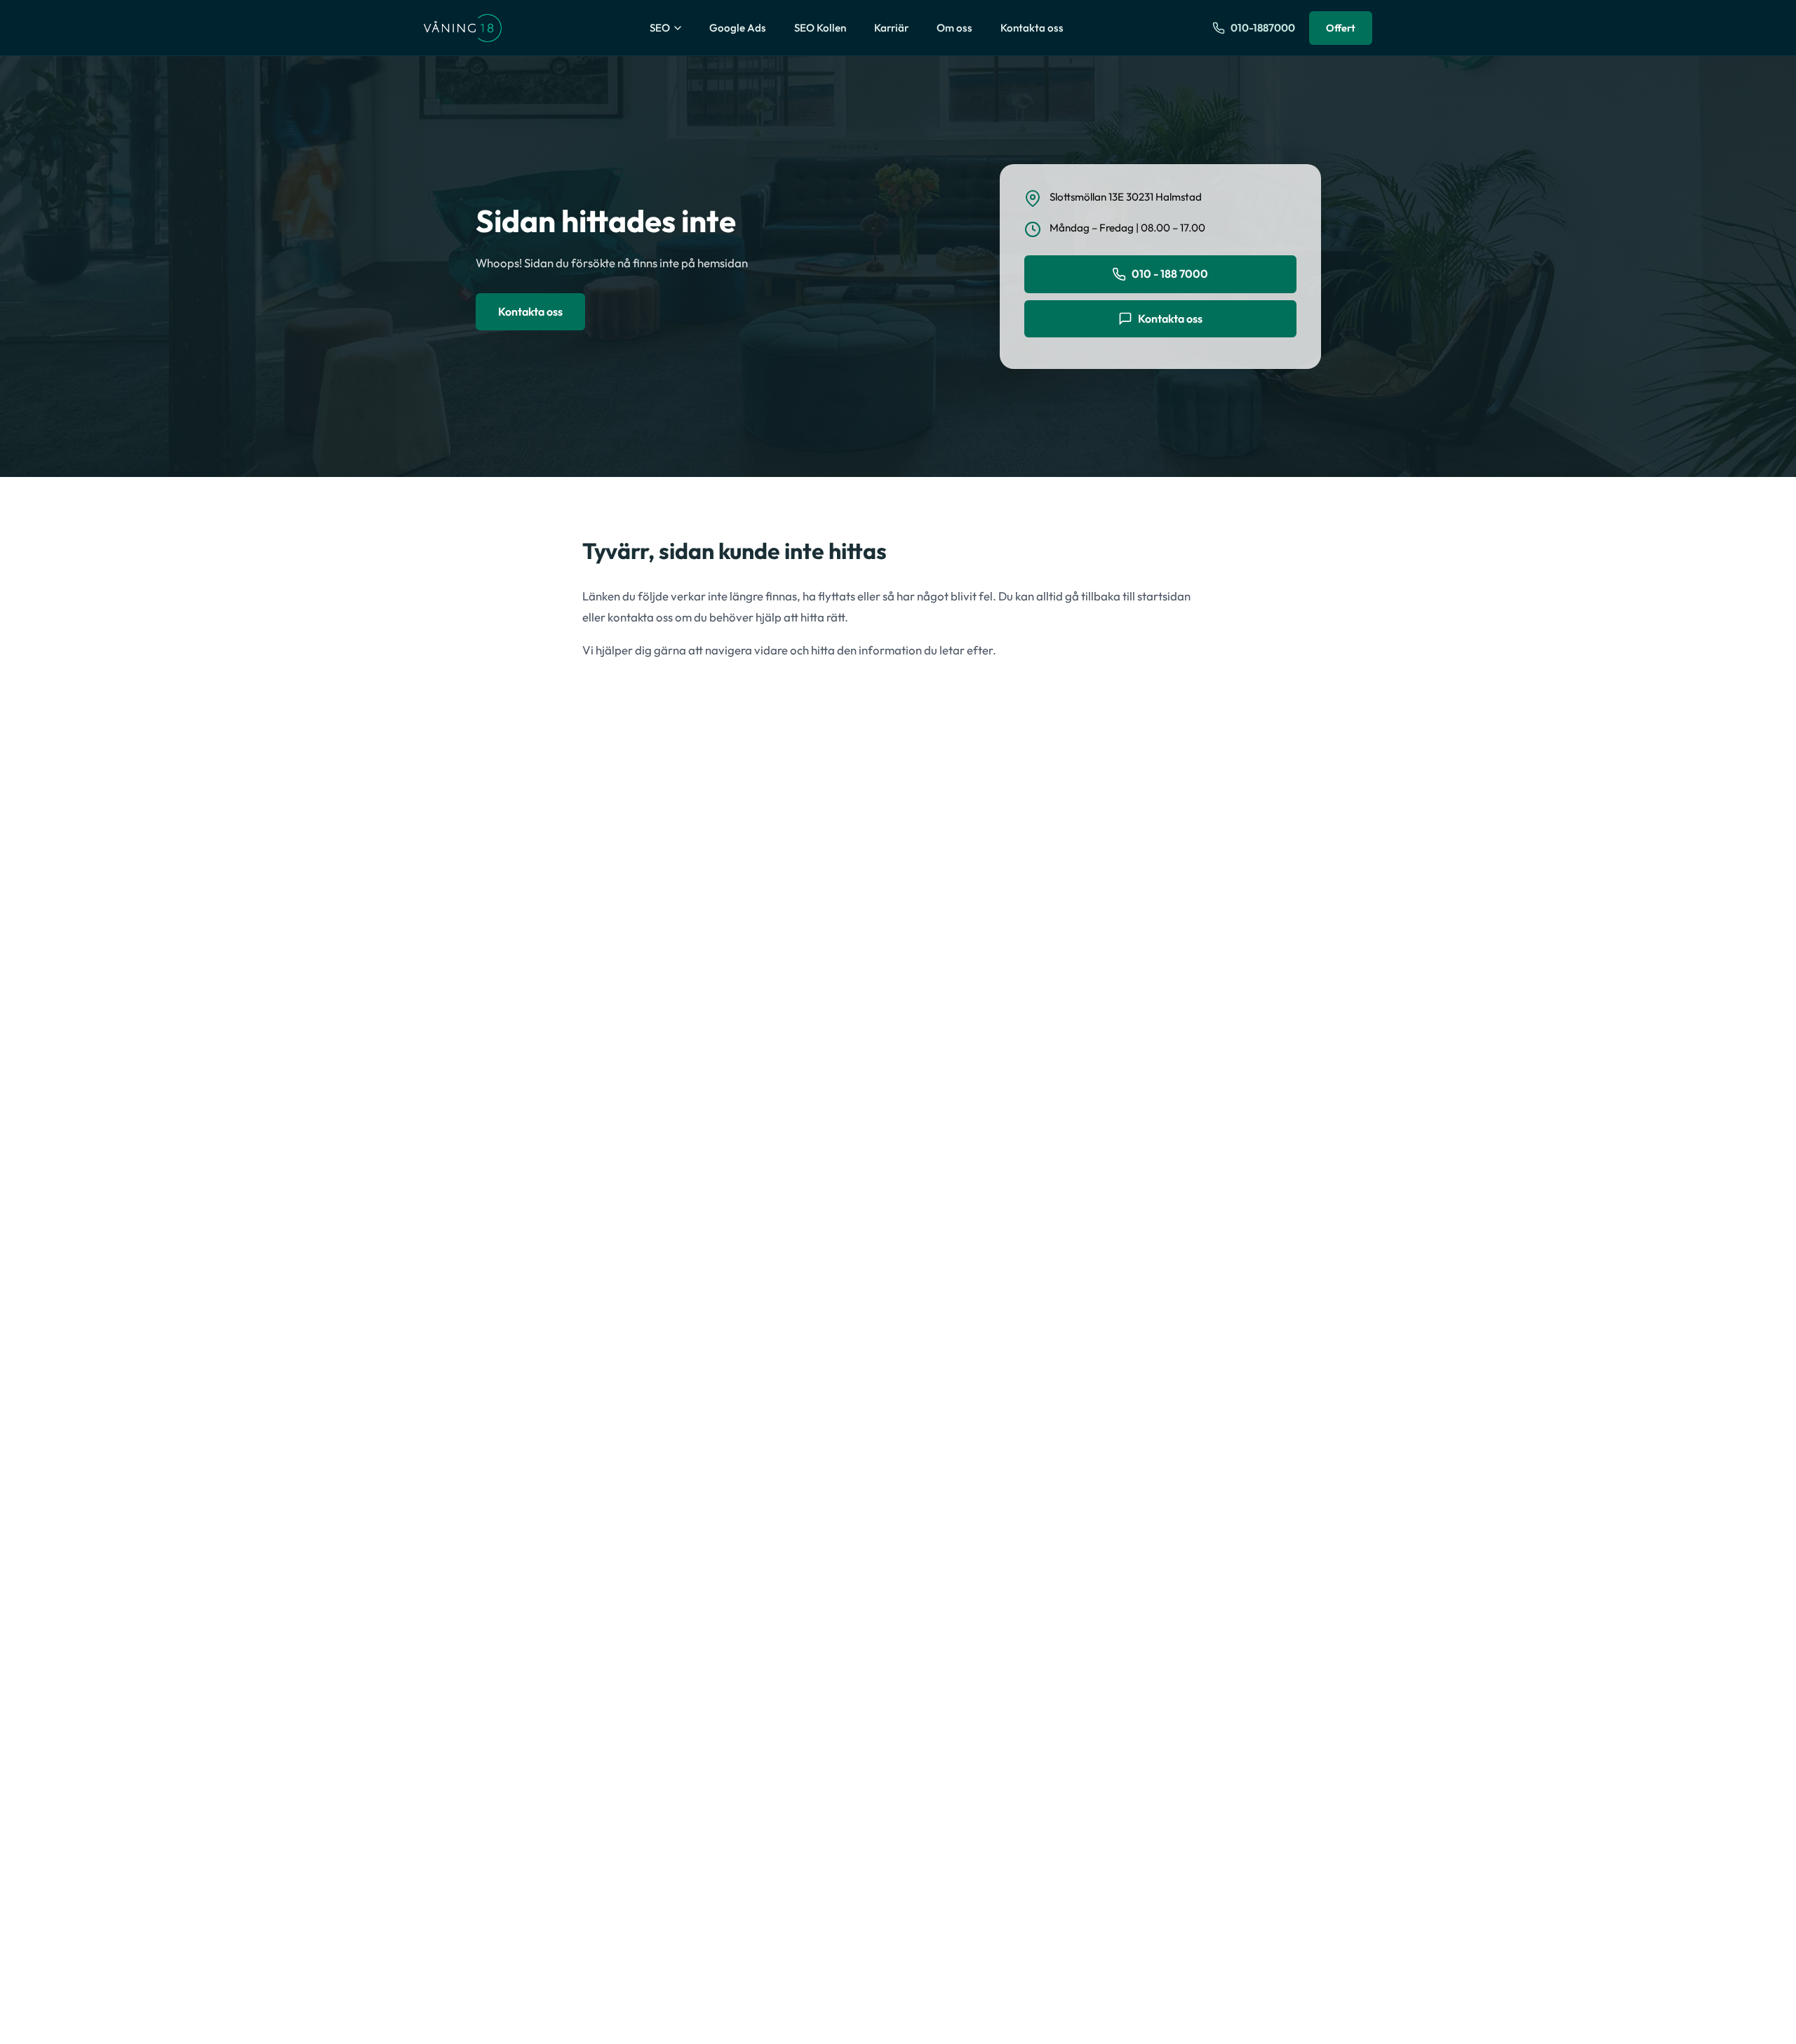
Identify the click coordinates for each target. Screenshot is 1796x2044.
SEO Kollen (820, 28)
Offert (1341, 28)
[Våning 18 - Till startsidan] (463, 28)
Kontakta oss (1032, 28)
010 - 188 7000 (1170, 274)
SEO (660, 28)
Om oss (954, 28)
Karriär (891, 28)
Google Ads (738, 28)
